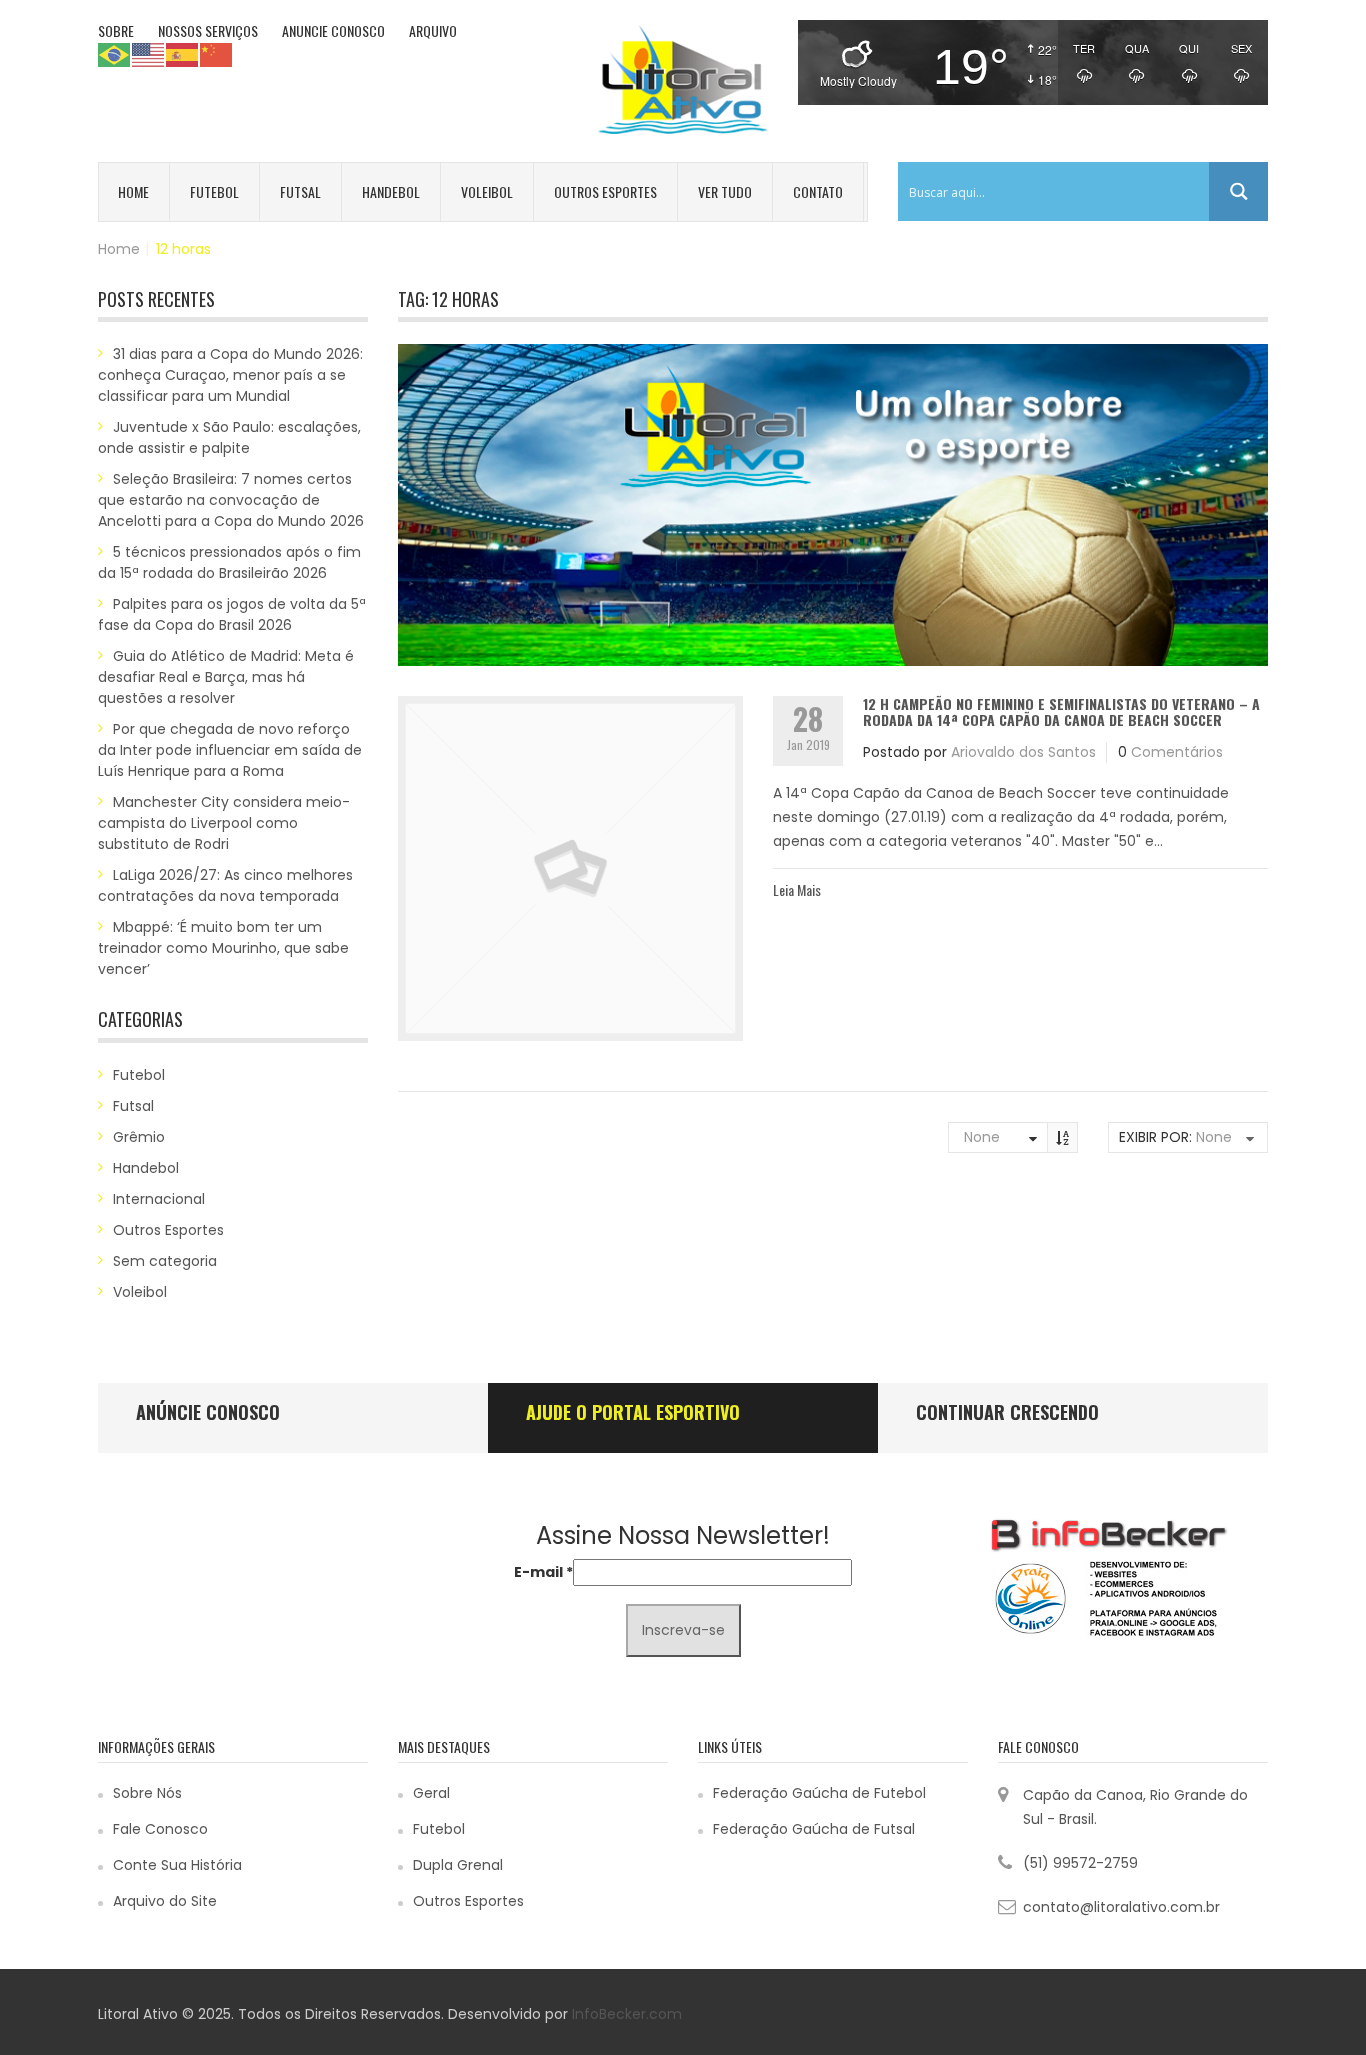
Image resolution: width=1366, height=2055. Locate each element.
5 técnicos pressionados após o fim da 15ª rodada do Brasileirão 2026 (229, 562)
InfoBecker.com (627, 2014)
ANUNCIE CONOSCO (333, 30)
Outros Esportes (605, 191)
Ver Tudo (725, 191)
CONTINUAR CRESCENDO (1007, 1412)
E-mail (543, 1572)
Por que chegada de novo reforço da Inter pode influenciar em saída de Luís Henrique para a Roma (230, 750)
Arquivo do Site (165, 1901)
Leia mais (797, 889)
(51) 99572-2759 (1080, 1863)
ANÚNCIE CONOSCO (208, 1412)
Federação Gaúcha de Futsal (814, 1829)
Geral (431, 1793)
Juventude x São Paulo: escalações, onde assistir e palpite (229, 437)
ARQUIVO (433, 30)
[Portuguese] (115, 54)
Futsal (300, 191)
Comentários (1177, 752)
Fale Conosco (160, 1829)
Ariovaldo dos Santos (1023, 752)
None (982, 1137)
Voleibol (487, 191)
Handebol (391, 191)
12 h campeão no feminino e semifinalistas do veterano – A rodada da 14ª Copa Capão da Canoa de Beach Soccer (1061, 711)
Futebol (214, 191)
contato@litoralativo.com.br (1121, 1907)
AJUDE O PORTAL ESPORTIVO (633, 1412)
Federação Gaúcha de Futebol (819, 1793)
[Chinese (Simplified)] (217, 54)
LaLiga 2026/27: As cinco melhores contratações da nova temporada (225, 885)
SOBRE (116, 30)
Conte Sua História (177, 1865)
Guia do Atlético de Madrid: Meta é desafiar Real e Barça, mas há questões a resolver (226, 677)
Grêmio (139, 1137)
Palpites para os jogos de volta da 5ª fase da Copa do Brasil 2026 (232, 614)
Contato (818, 191)
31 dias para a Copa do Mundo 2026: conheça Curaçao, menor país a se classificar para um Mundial (230, 375)
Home (133, 191)
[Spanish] (183, 54)
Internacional (159, 1199)
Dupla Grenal (458, 1865)
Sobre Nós (147, 1793)
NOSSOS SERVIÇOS (208, 30)
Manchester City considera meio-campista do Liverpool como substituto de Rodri (224, 823)
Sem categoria (165, 1261)
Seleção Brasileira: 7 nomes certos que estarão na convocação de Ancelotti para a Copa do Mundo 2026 (231, 500)
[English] (149, 54)
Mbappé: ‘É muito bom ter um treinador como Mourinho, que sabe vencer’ (223, 948)
